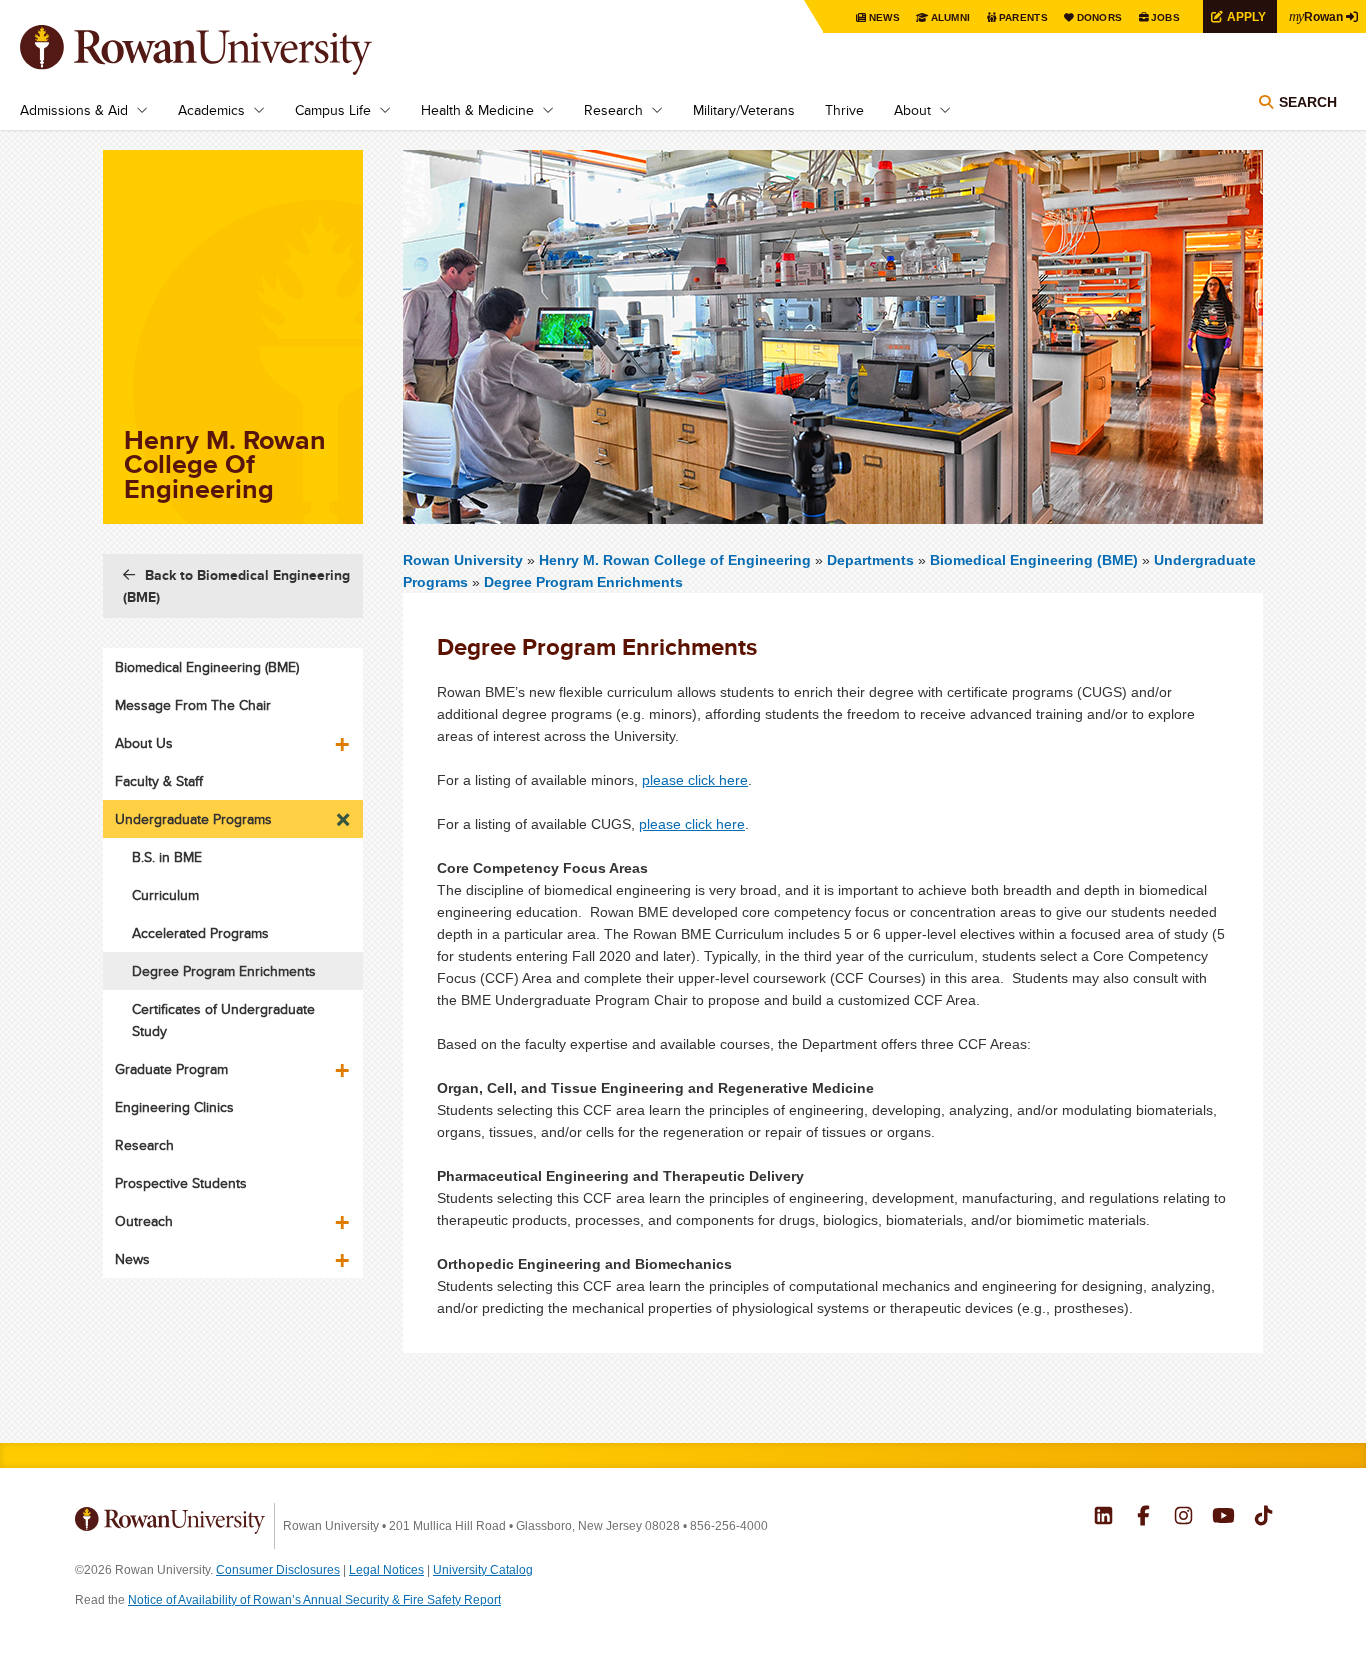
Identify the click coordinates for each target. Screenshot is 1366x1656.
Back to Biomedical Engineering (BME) (236, 586)
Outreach (144, 1221)
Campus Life (333, 110)
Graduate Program (171, 1069)
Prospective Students (181, 1183)
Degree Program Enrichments (583, 582)
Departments (870, 560)
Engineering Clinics (174, 1107)
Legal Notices (386, 1570)
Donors (1100, 17)
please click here (695, 780)
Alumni (951, 17)
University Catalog (483, 1570)
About (912, 110)
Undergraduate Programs (193, 819)
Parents (1023, 17)
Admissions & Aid (74, 110)
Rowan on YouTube (1223, 1518)
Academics (211, 110)
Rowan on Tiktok (1263, 1518)
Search (1308, 102)
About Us (144, 743)
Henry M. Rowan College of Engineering (677, 560)
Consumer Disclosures (278, 1570)
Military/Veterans (744, 110)
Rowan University (225, 50)
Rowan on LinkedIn (1103, 1518)
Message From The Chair (193, 705)
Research (613, 110)
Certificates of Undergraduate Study (223, 1020)
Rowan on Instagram (1183, 1518)
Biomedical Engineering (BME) (1034, 560)
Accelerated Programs (200, 933)
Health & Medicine (477, 110)
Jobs (1165, 17)
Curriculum (165, 895)
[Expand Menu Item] (344, 737)
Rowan (1316, 16)
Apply (1246, 16)
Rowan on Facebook (1143, 1518)
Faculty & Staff (159, 781)
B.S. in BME (167, 857)
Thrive (844, 110)
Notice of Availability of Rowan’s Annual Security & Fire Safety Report (314, 1600)
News (884, 17)
